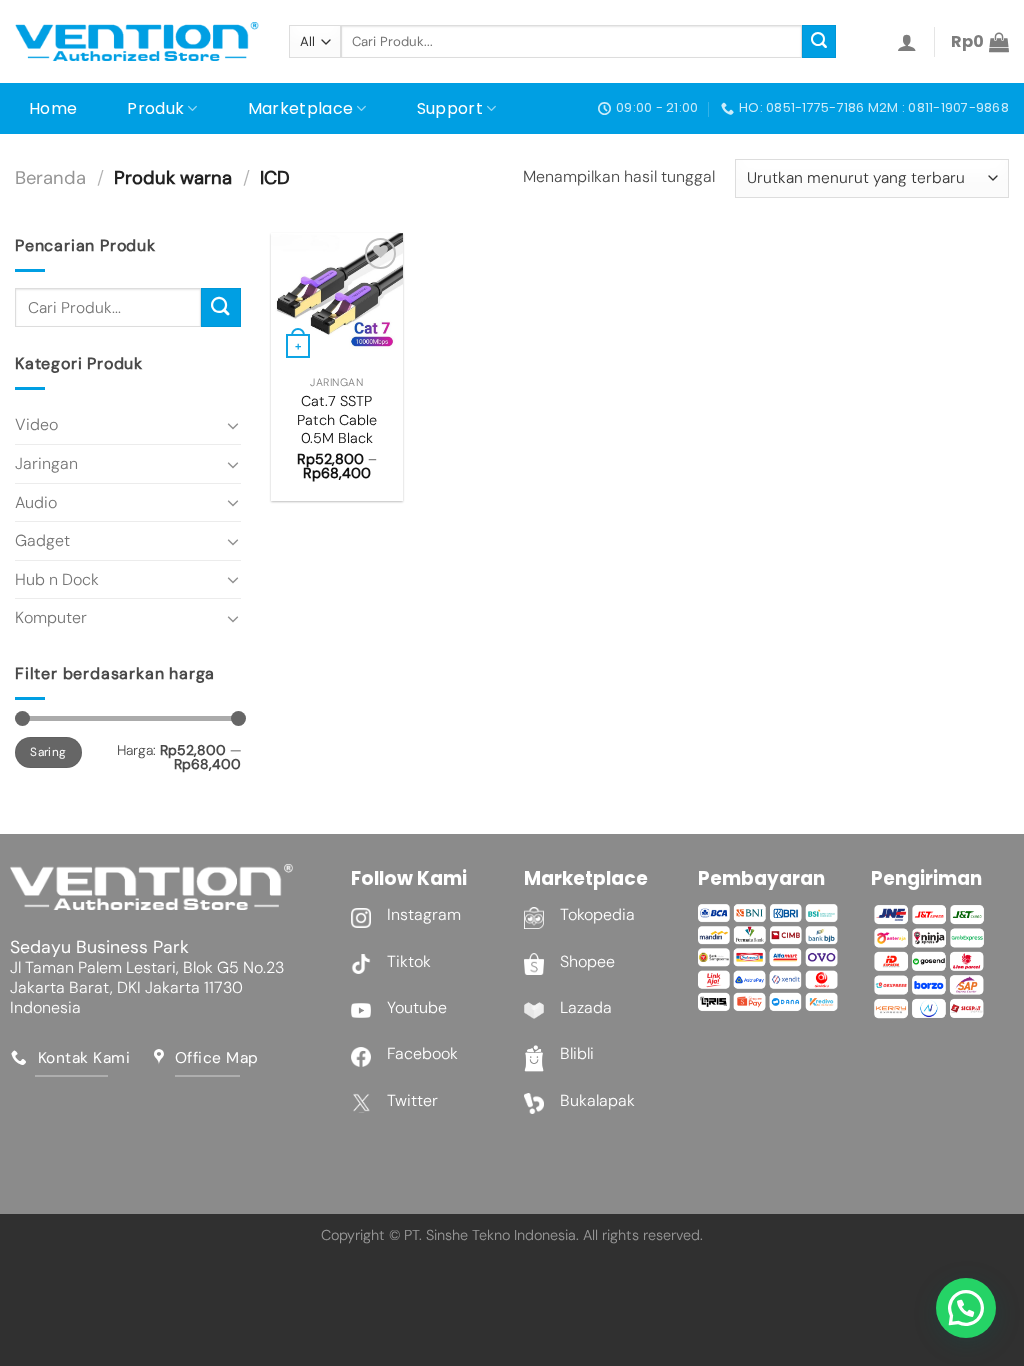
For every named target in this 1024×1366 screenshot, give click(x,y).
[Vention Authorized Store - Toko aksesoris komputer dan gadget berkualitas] (137, 42)
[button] (966, 1308)
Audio (36, 502)
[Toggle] (233, 425)
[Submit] (819, 42)
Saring (48, 752)
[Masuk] (907, 42)
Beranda (50, 178)
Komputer (51, 617)
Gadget (42, 540)
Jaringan (46, 463)
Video (36, 424)
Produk (155, 108)
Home (53, 108)
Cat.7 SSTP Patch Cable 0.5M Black (337, 419)
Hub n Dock (57, 579)
